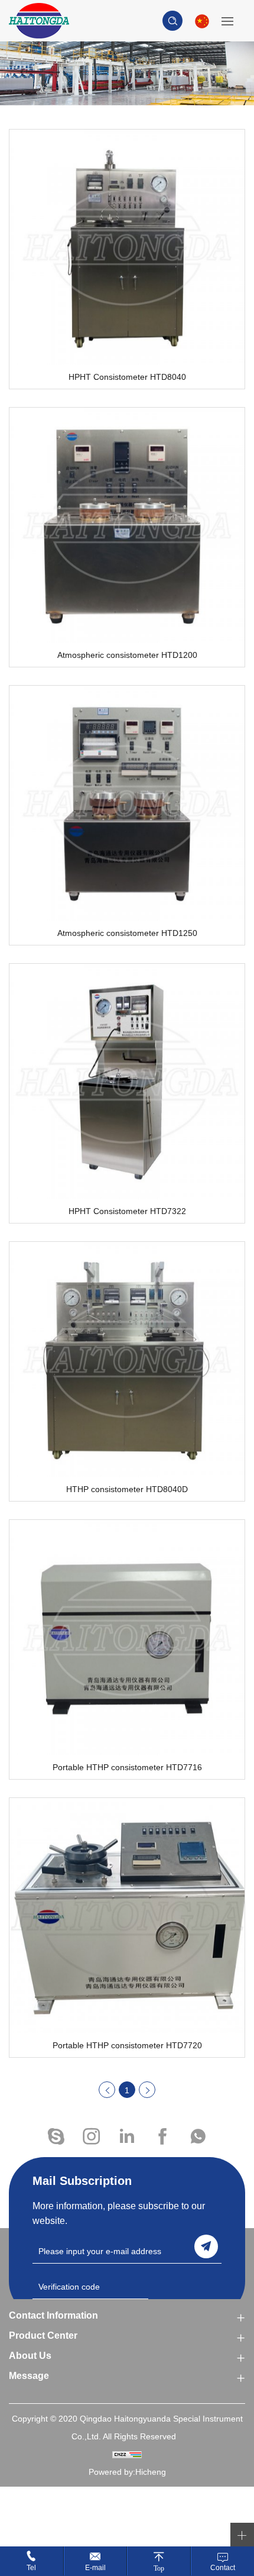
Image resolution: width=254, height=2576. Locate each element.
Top (159, 2568)
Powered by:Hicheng (127, 2472)
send (206, 2246)
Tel (31, 2568)
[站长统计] (127, 2454)
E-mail (95, 2568)
